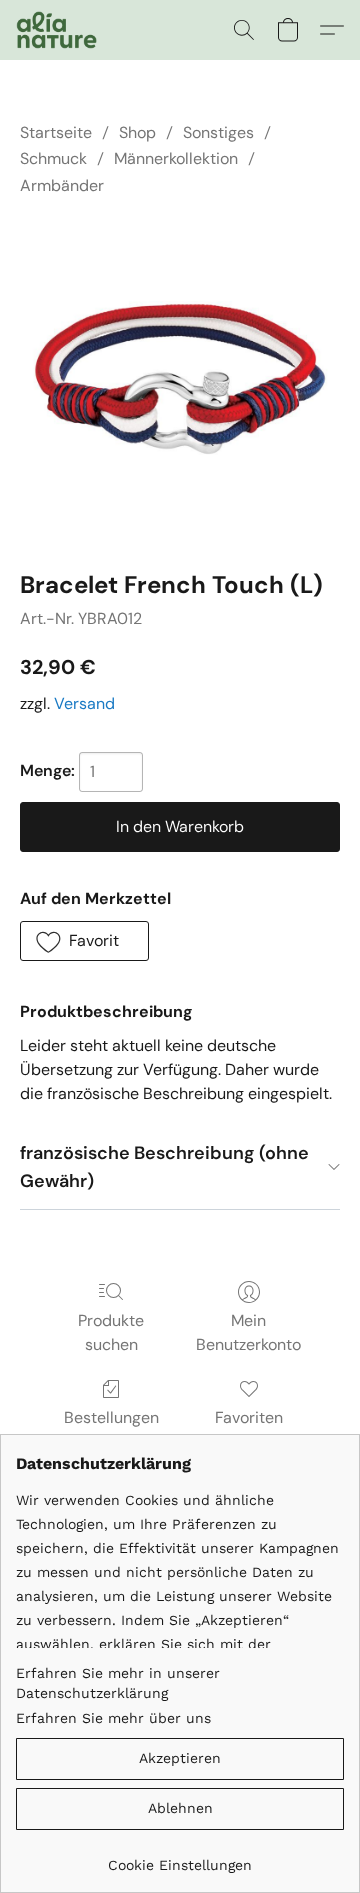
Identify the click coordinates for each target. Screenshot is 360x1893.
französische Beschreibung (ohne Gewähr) (164, 1167)
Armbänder (62, 185)
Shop (137, 132)
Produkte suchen (111, 1332)
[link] (180, 1857)
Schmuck (53, 158)
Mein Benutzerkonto (248, 1332)
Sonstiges (218, 132)
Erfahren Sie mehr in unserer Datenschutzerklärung (118, 1683)
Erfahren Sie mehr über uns (113, 1718)
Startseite (56, 132)
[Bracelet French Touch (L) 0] (180, 379)
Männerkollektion (176, 158)
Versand (84, 703)
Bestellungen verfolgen (111, 1429)
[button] (58, 30)
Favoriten (249, 1417)
